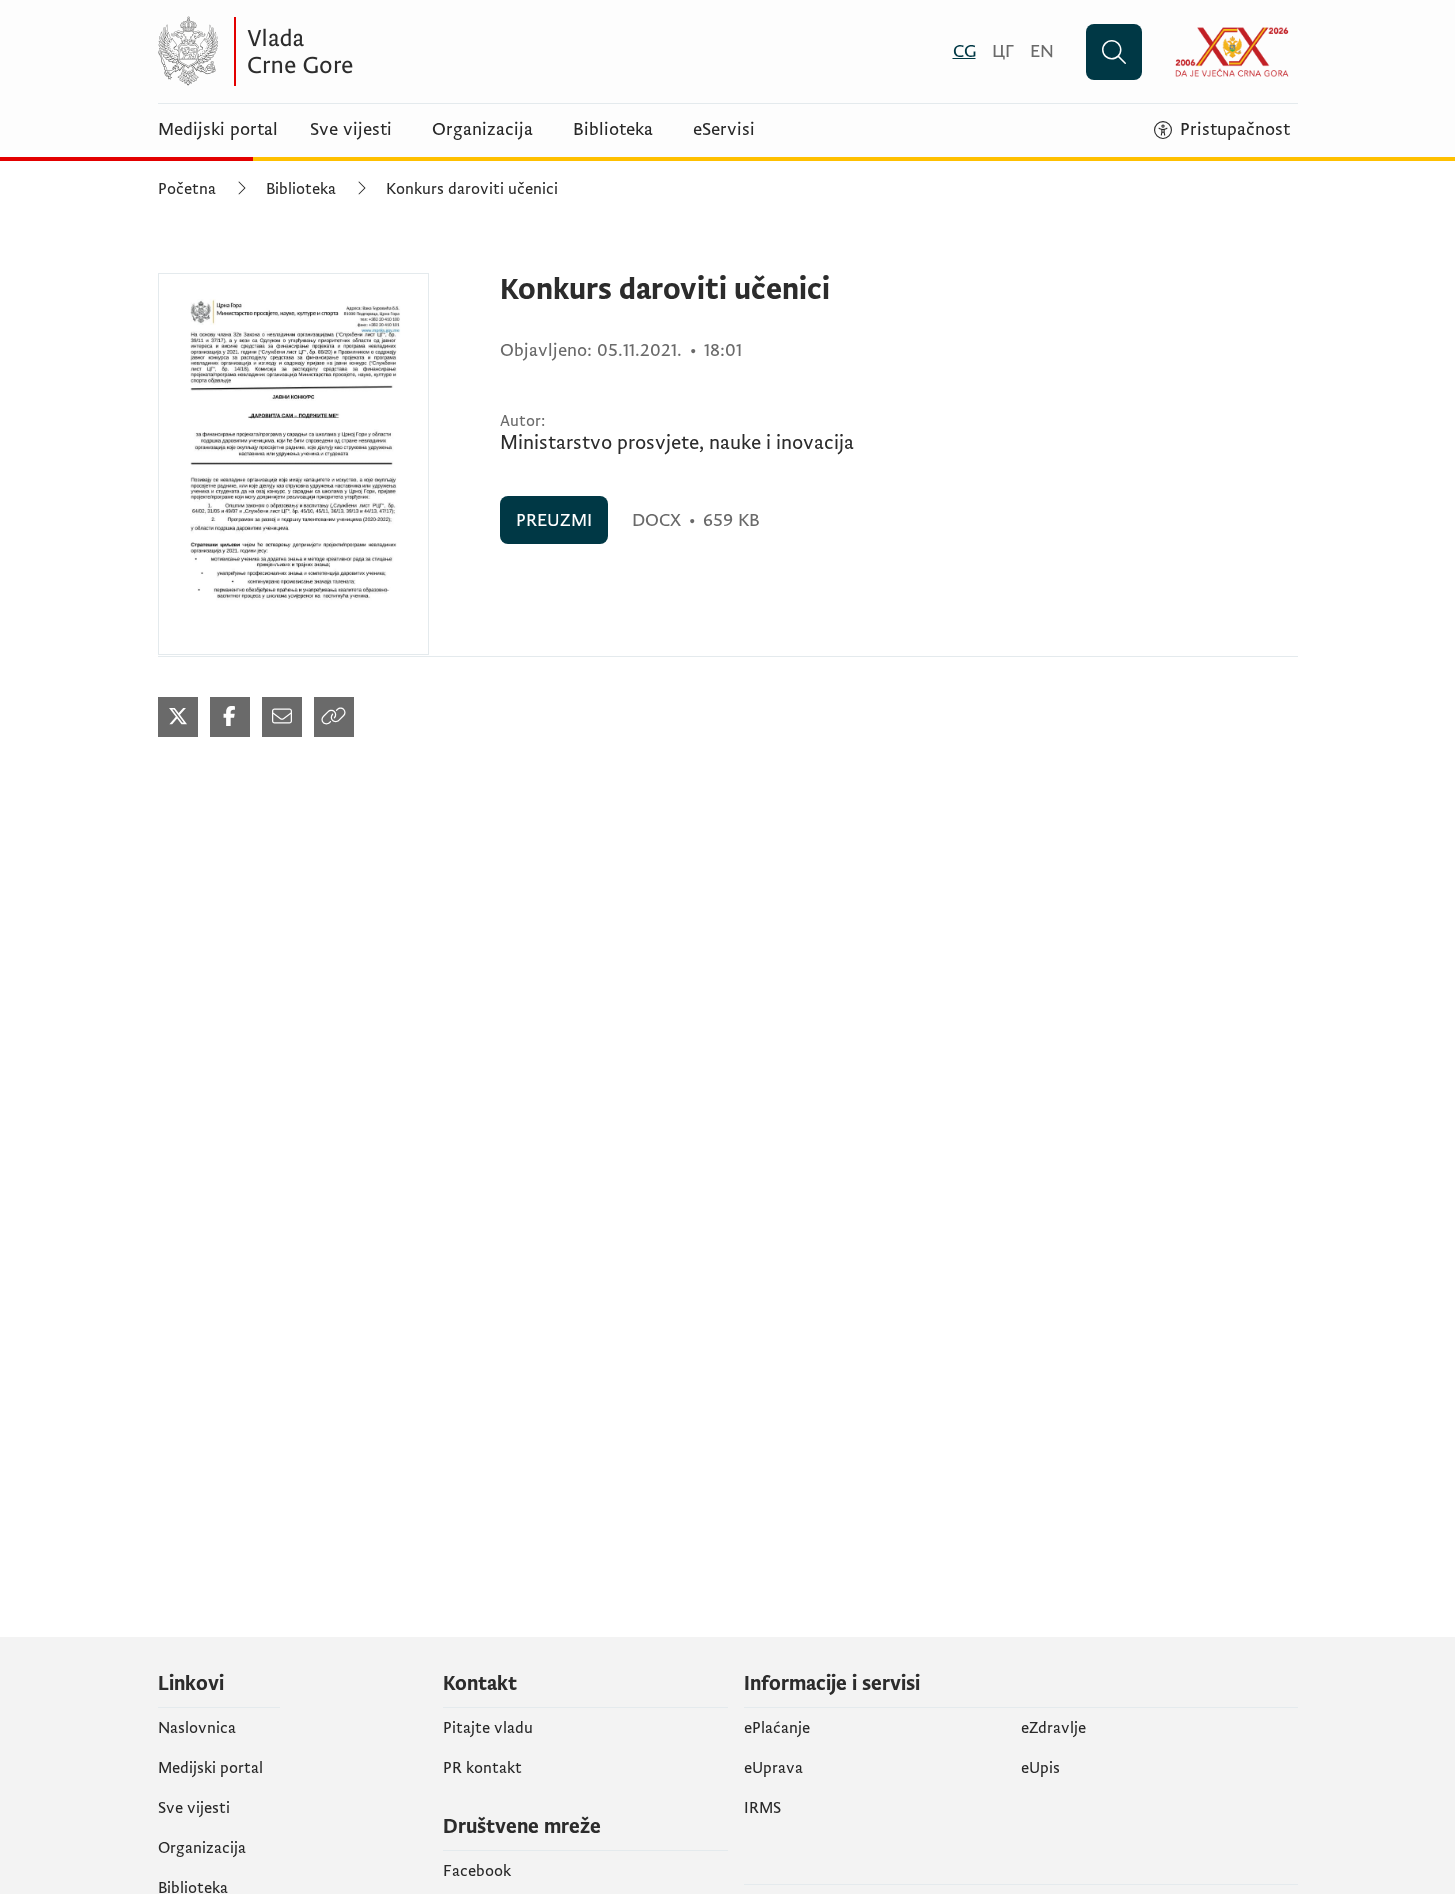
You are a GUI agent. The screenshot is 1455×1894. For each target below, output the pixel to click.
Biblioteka (613, 130)
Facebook (477, 1871)
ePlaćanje (777, 1728)
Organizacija (482, 130)
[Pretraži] (1114, 52)
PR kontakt (482, 1768)
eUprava (773, 1768)
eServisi (724, 130)
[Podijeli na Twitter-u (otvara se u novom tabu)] (178, 717)
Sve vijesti (351, 130)
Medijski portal (218, 130)
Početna (187, 189)
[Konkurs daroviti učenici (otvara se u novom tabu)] (293, 464)
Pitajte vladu (488, 1728)
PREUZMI (554, 520)
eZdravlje (1053, 1728)
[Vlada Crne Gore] (353, 51)
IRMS (762, 1808)
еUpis (1040, 1768)
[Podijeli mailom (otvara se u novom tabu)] (282, 717)
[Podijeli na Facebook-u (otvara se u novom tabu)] (230, 717)
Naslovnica (197, 1728)
